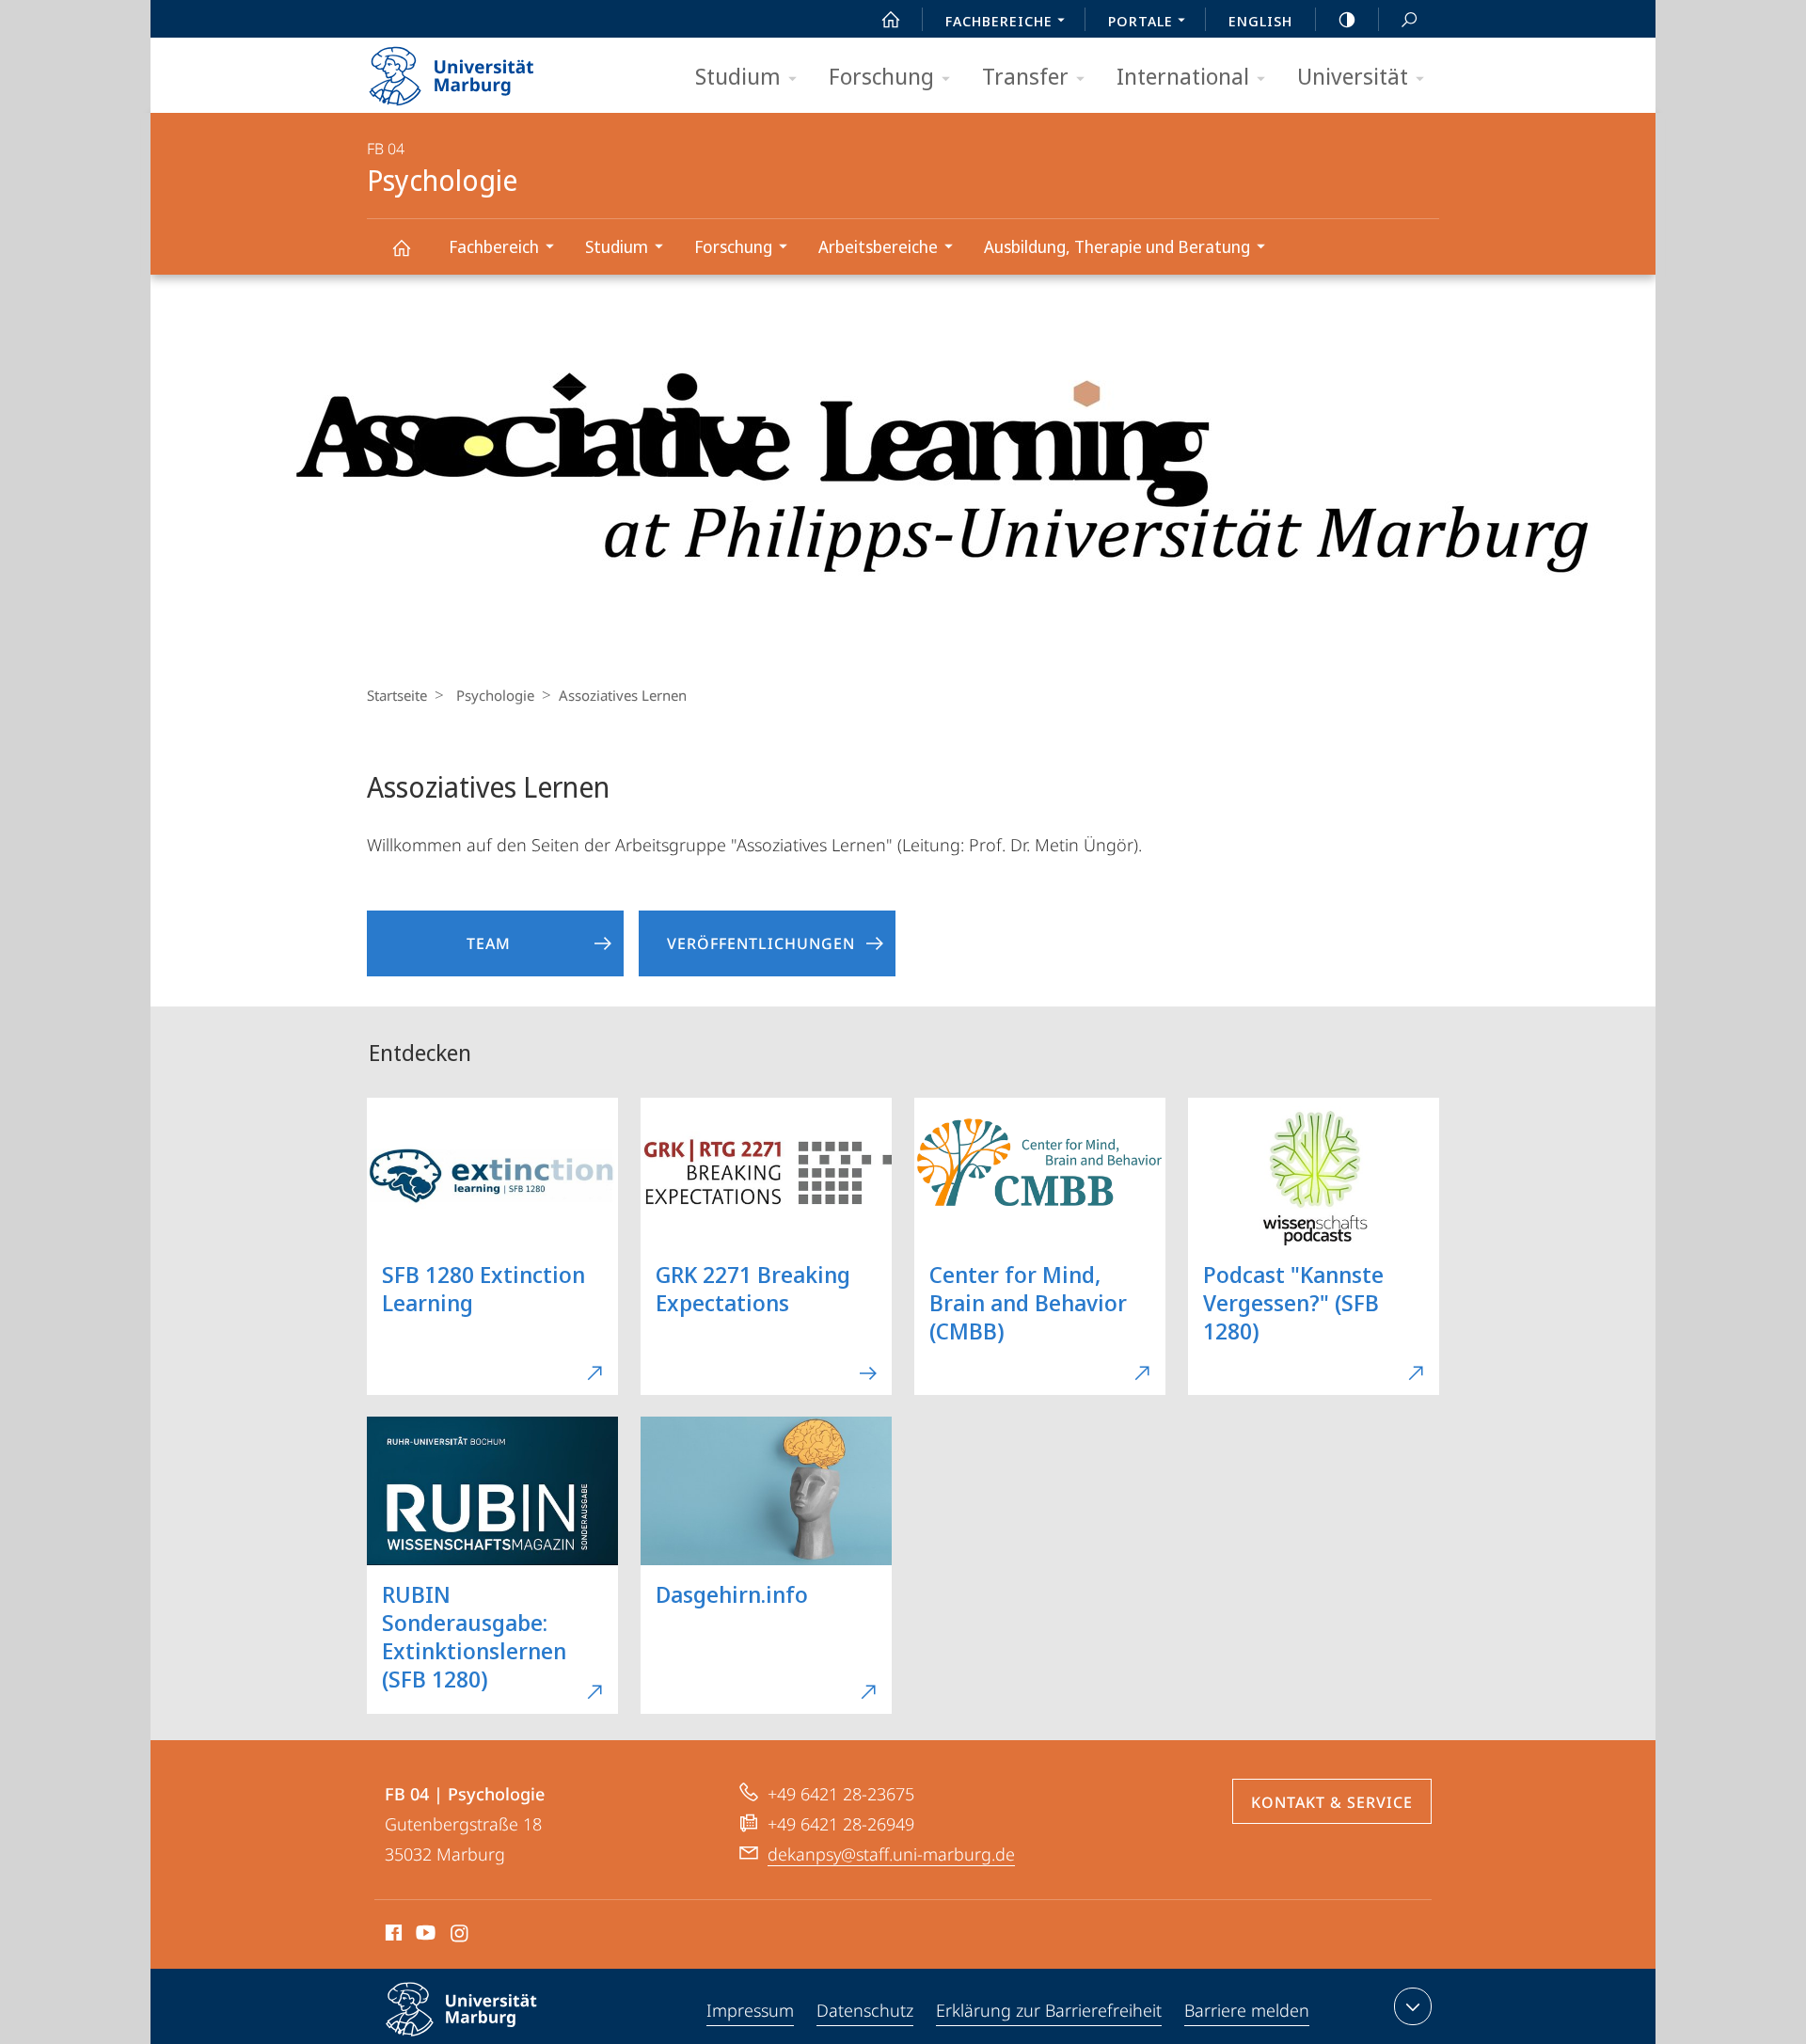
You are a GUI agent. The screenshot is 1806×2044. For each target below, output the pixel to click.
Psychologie (401, 247)
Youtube (424, 1936)
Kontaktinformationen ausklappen (1413, 2006)
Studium (738, 76)
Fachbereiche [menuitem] (999, 21)
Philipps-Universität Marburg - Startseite (484, 70)
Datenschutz (865, 2010)
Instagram (460, 1936)
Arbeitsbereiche (878, 246)
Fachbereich (494, 246)
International (1183, 76)
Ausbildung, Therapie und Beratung (1117, 246)
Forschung (881, 76)
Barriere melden (1247, 2010)
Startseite (397, 695)
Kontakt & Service (1332, 1802)
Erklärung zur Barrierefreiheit (1049, 2010)
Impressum (750, 2010)
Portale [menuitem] (1141, 21)
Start (891, 19)
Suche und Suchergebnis (1409, 19)
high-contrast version (1347, 19)
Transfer (1025, 76)
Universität (1353, 76)
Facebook (392, 1936)
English (1260, 21)
